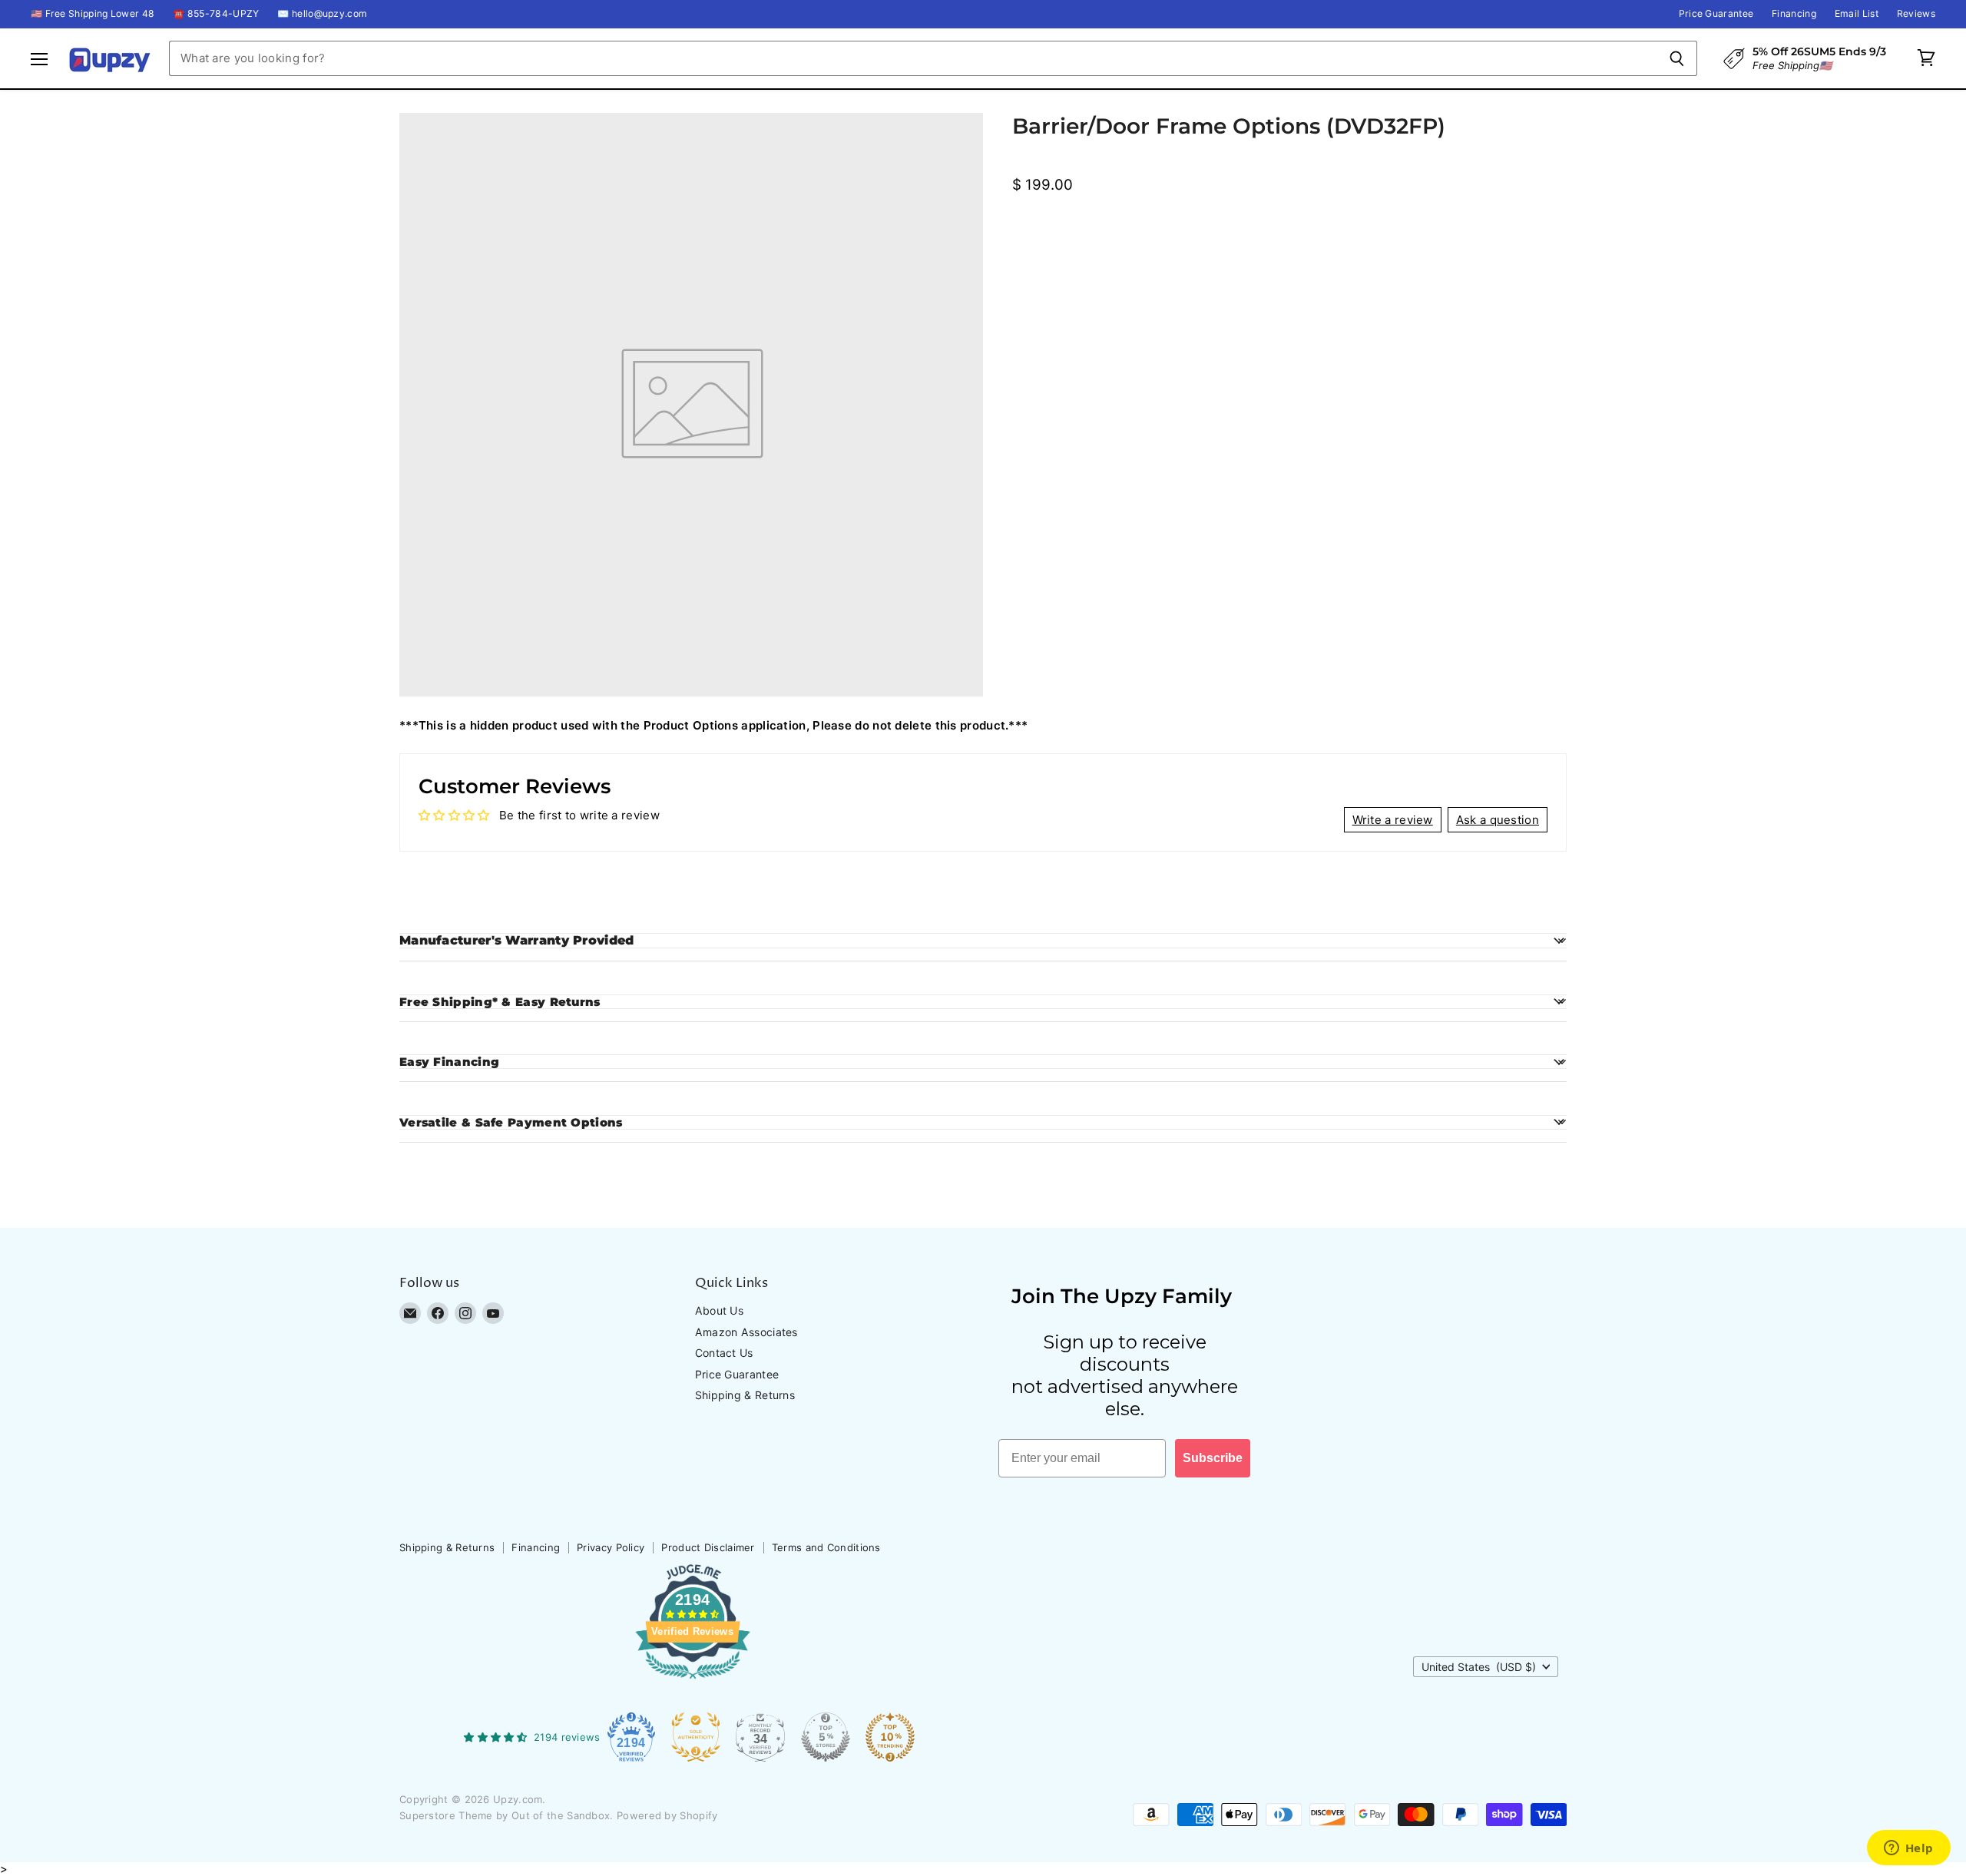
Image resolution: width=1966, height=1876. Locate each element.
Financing (1794, 14)
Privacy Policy (611, 1547)
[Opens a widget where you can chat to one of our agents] (1908, 1849)
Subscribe (1213, 1458)
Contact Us (724, 1353)
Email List (1857, 14)
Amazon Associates (746, 1332)
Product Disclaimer (708, 1547)
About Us (719, 1310)
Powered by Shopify (667, 1815)
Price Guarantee (1716, 14)
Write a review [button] (1393, 820)
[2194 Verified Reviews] (693, 1682)
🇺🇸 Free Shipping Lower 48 (93, 14)
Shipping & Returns (745, 1395)
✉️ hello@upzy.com (322, 14)
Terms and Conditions (826, 1547)
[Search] (1677, 58)
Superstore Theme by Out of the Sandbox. (506, 1815)
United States (1479, 1667)
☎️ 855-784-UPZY (216, 14)
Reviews (1916, 14)
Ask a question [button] (1498, 820)
